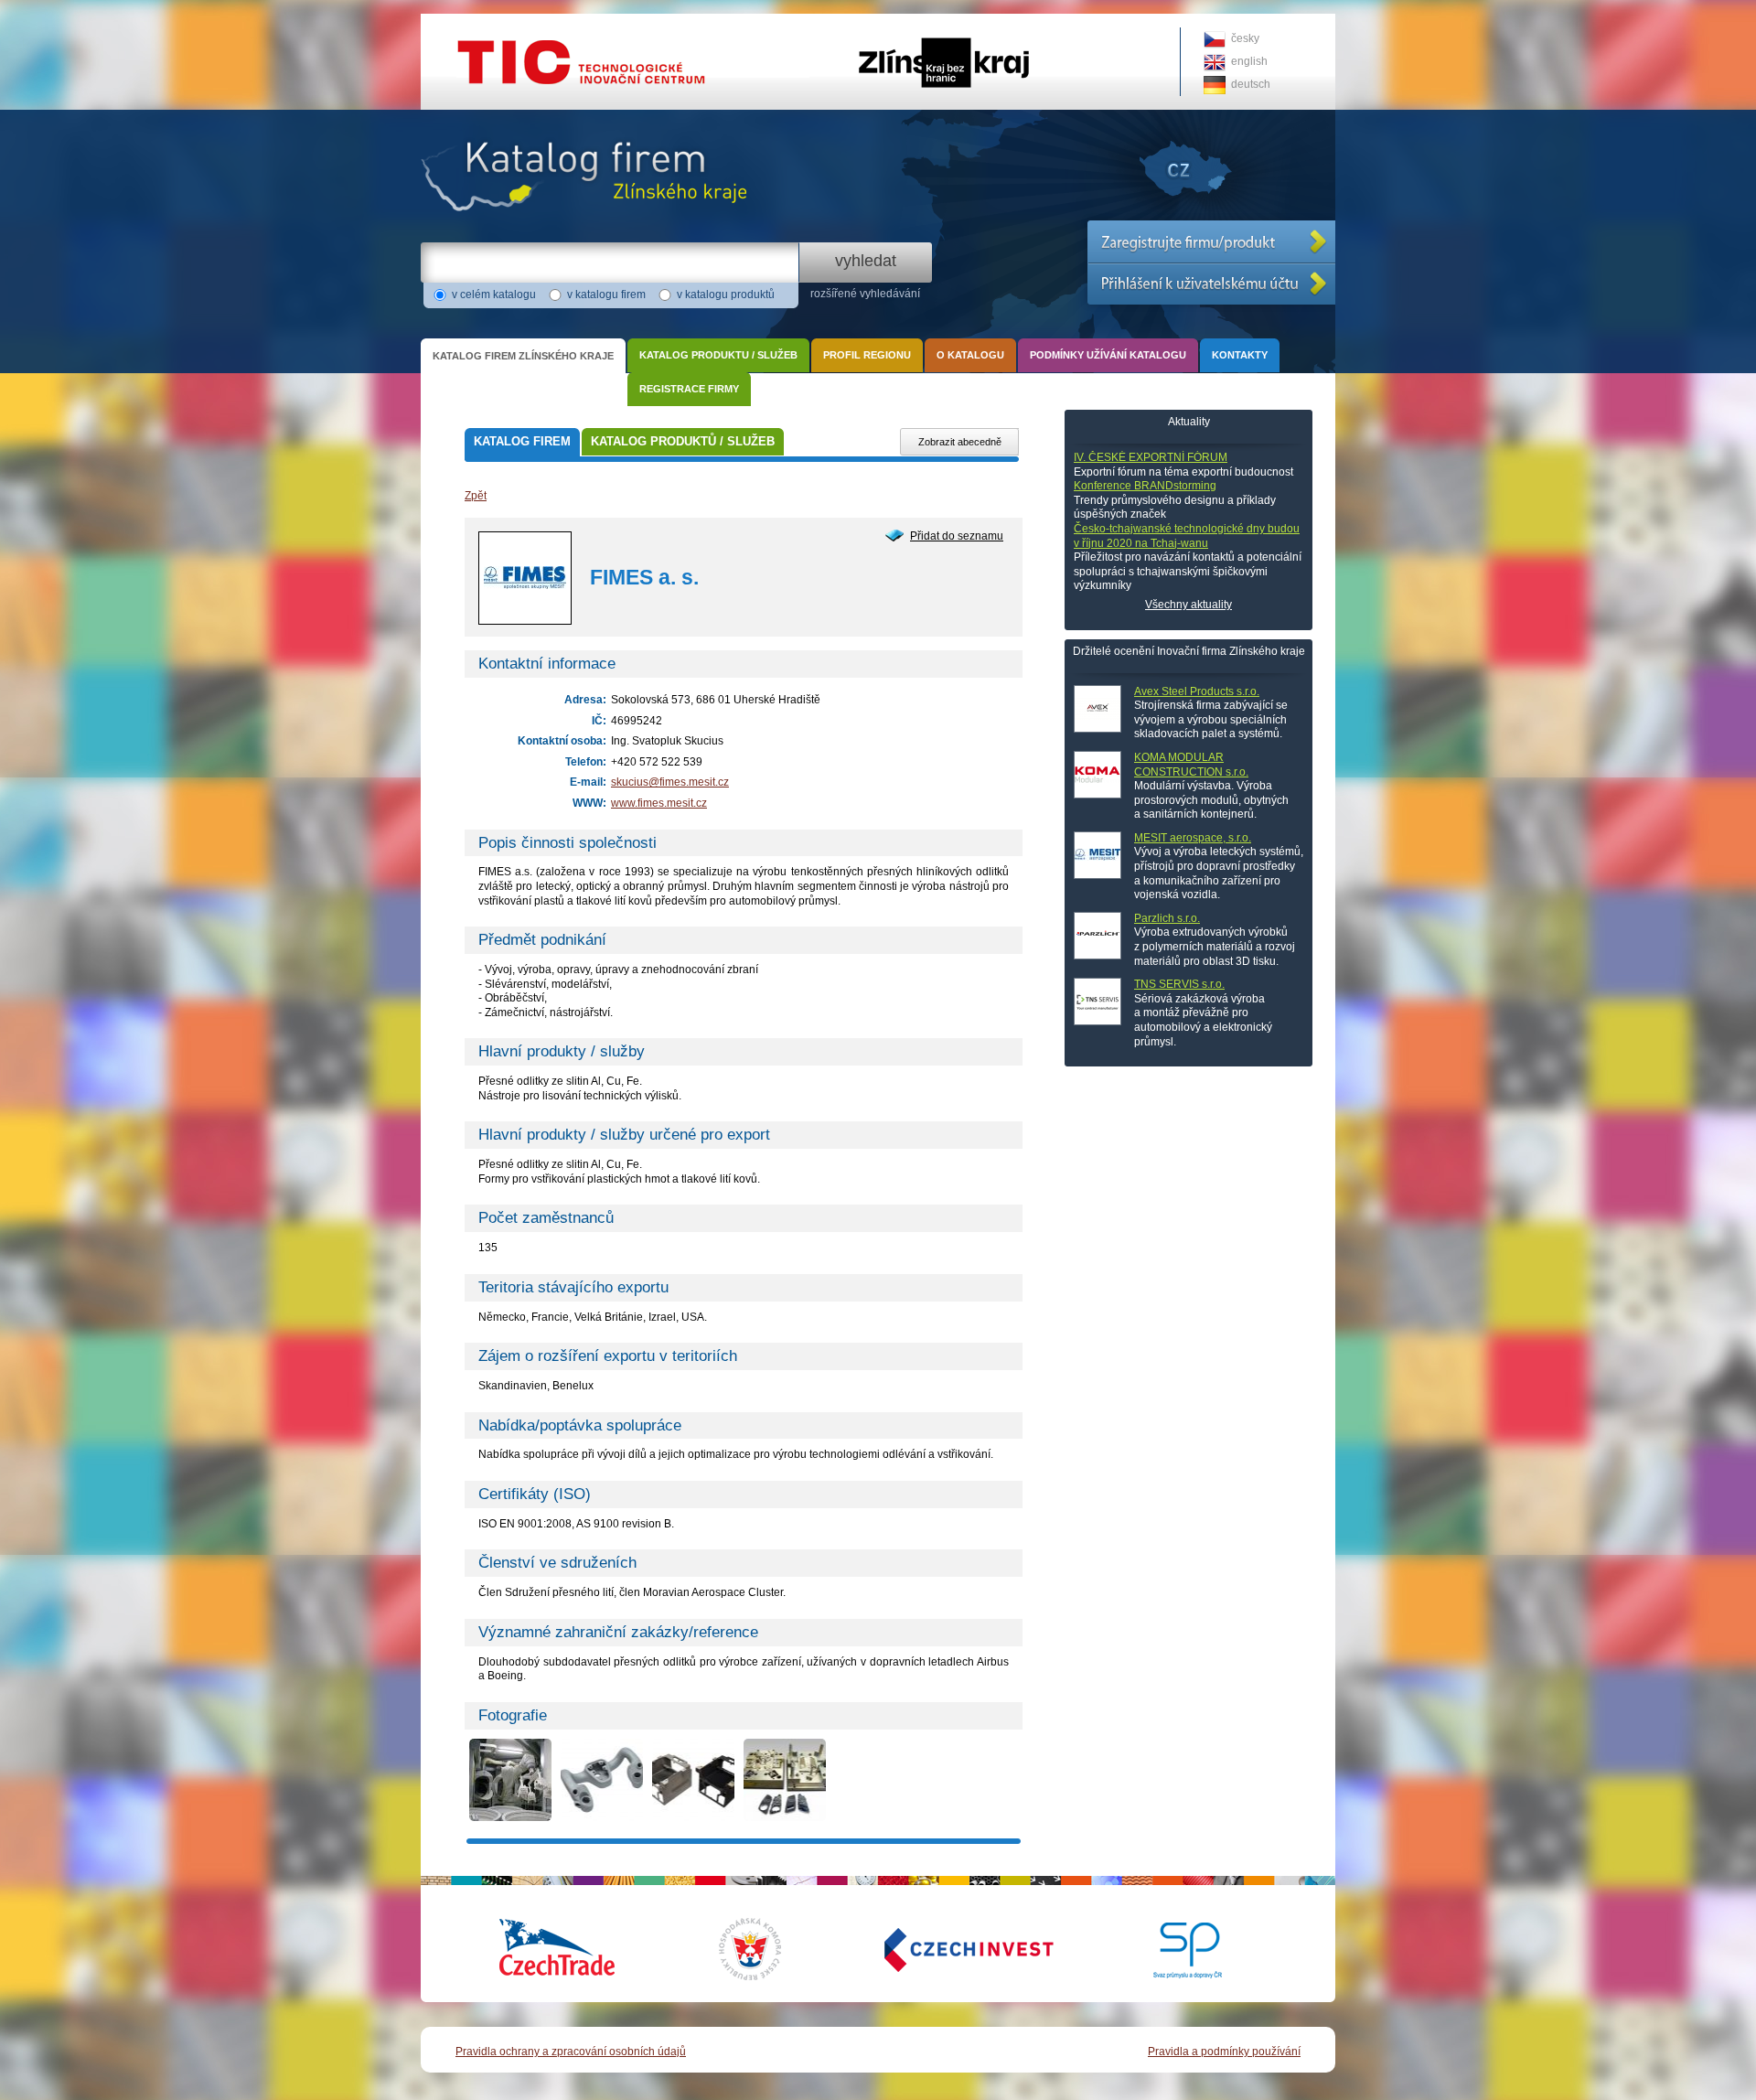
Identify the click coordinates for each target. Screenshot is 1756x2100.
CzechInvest (947, 1949)
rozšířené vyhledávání (865, 294)
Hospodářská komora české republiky (764, 1949)
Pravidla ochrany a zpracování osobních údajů (571, 2052)
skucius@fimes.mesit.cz (670, 782)
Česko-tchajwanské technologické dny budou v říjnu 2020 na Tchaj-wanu (1187, 536)
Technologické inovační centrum (501, 20)
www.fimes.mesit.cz (659, 803)
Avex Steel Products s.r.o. (1197, 691)
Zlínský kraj (878, 20)
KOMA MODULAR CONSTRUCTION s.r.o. (1191, 765)
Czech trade (558, 1949)
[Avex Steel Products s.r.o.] (1097, 709)
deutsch (1251, 84)
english (1249, 61)
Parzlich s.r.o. (1167, 918)
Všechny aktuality (1189, 605)
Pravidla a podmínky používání (1224, 2052)
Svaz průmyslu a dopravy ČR (1175, 1949)
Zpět (476, 496)
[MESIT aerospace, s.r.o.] (1097, 855)
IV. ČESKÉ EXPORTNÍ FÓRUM (1151, 457)
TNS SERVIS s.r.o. (1179, 984)
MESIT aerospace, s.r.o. (1193, 838)
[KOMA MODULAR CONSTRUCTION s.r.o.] (1097, 775)
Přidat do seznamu (957, 536)
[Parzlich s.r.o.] (1097, 936)
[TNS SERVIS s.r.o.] (1097, 1002)
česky (1245, 38)
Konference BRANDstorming (1145, 486)
